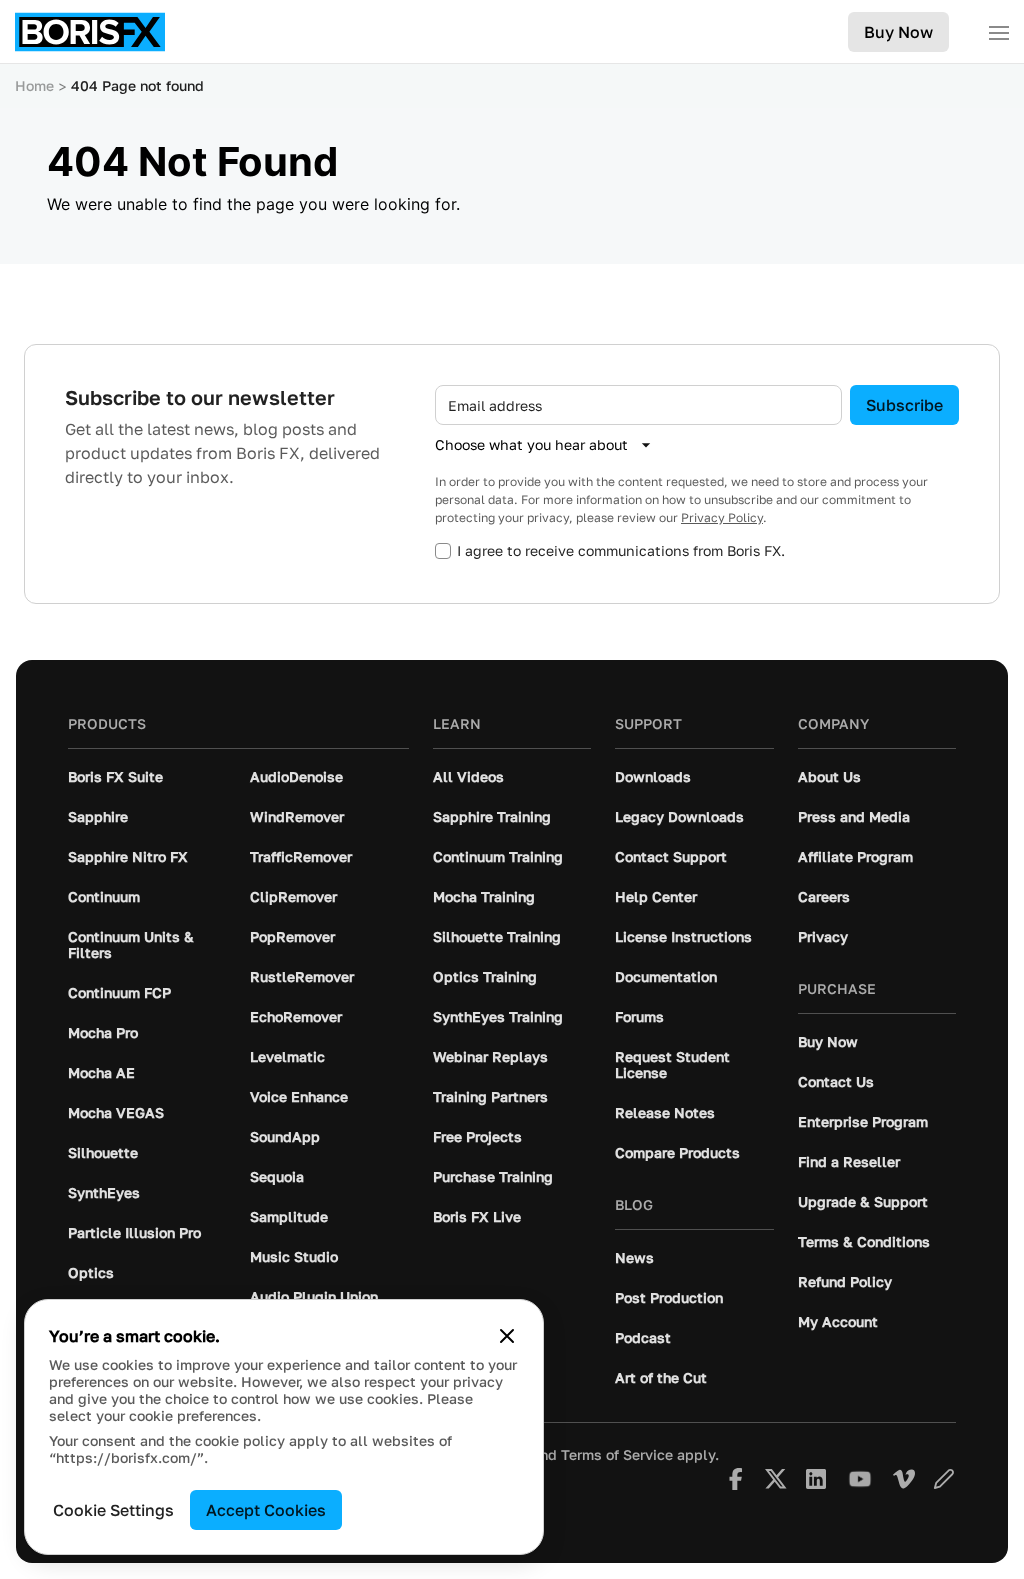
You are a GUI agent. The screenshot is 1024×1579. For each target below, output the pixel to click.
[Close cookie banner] (507, 1336)
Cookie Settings (113, 1510)
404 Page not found (137, 85)
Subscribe (904, 405)
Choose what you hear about (531, 444)
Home (34, 85)
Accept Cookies (266, 1510)
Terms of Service (617, 1455)
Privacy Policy (722, 517)
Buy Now (898, 32)
